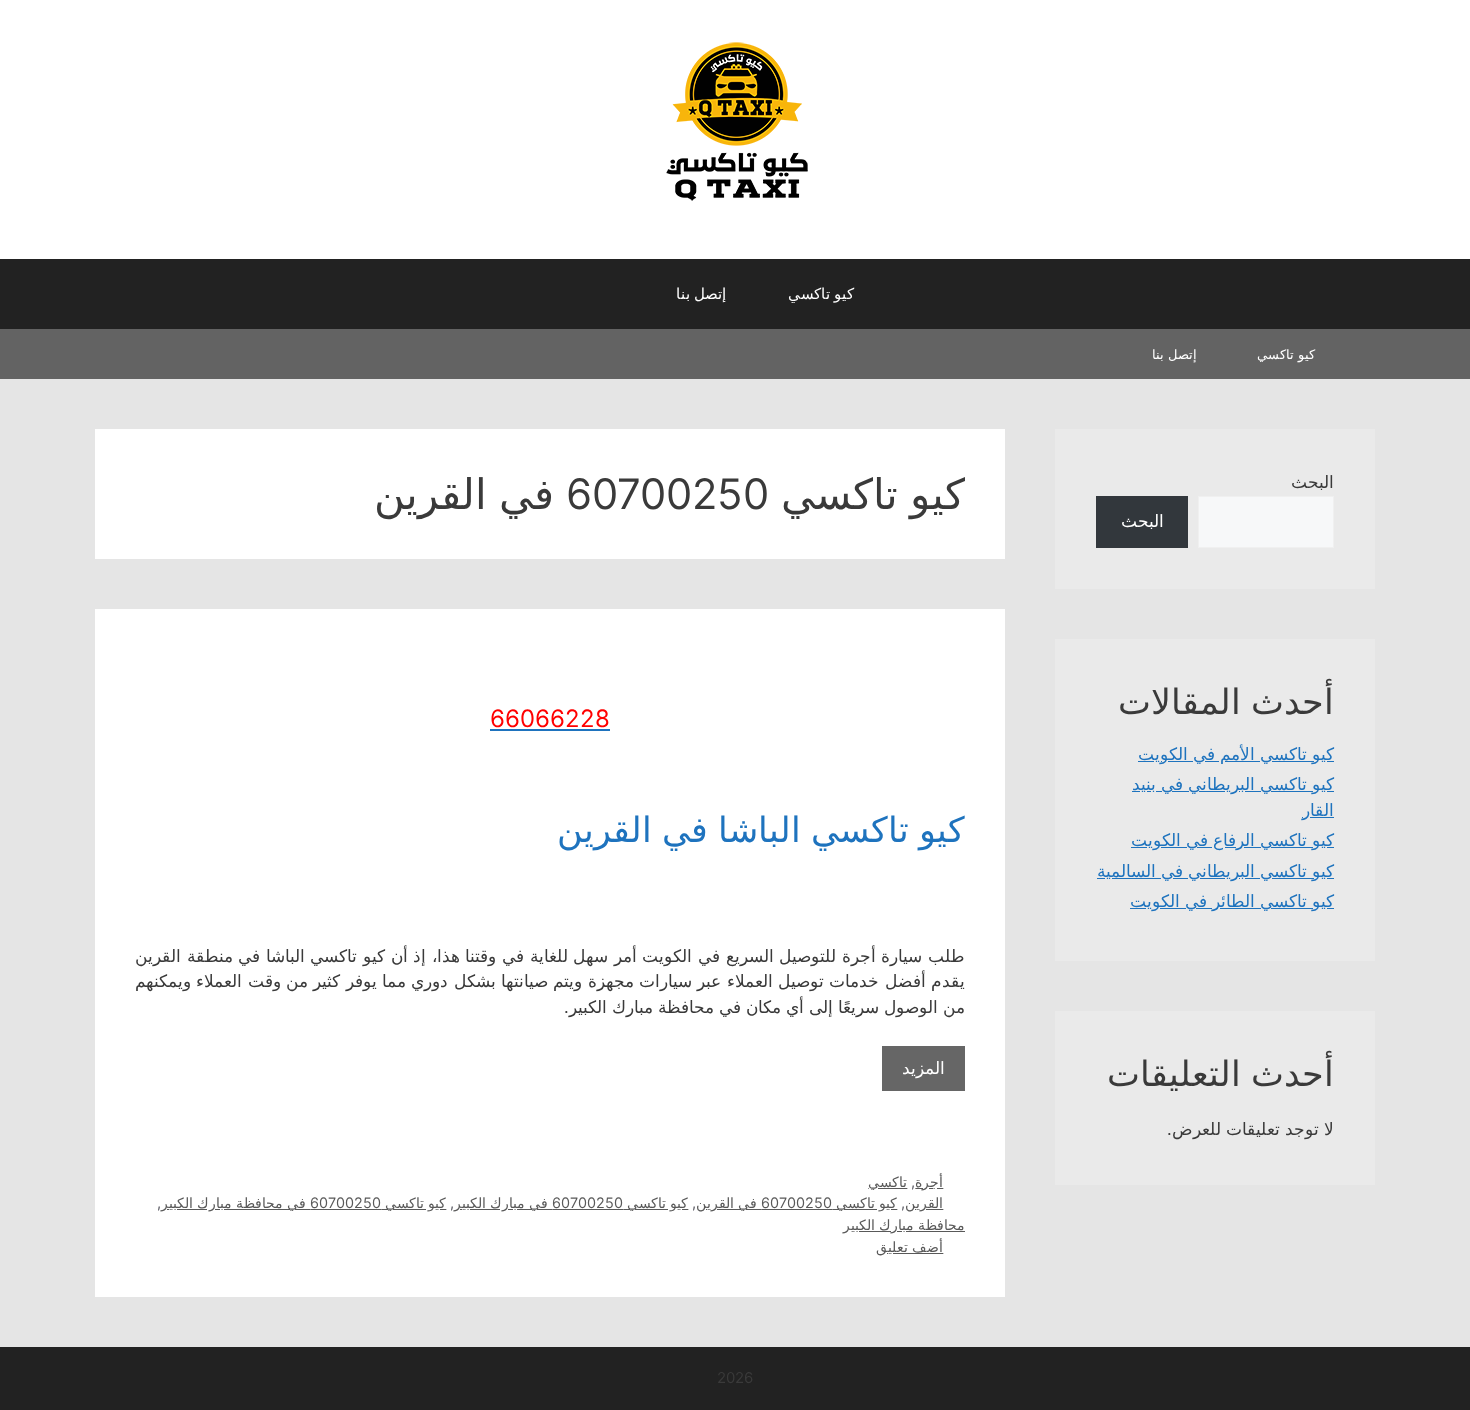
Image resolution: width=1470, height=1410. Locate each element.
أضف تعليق (909, 1246)
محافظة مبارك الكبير (904, 1224)
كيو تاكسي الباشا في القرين (761, 829)
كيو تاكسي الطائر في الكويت (1232, 901)
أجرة (929, 1181)
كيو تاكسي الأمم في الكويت (1236, 754)
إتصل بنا (701, 293)
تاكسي (887, 1181)
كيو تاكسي (821, 293)
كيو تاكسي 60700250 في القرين (796, 1202)
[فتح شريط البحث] (625, 294)
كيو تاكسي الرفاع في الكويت (1232, 840)
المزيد (923, 1068)
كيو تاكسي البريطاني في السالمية (1215, 871)
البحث (1312, 482)
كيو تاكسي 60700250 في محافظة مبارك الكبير (303, 1202)
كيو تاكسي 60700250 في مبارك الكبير (571, 1202)
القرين (924, 1202)
